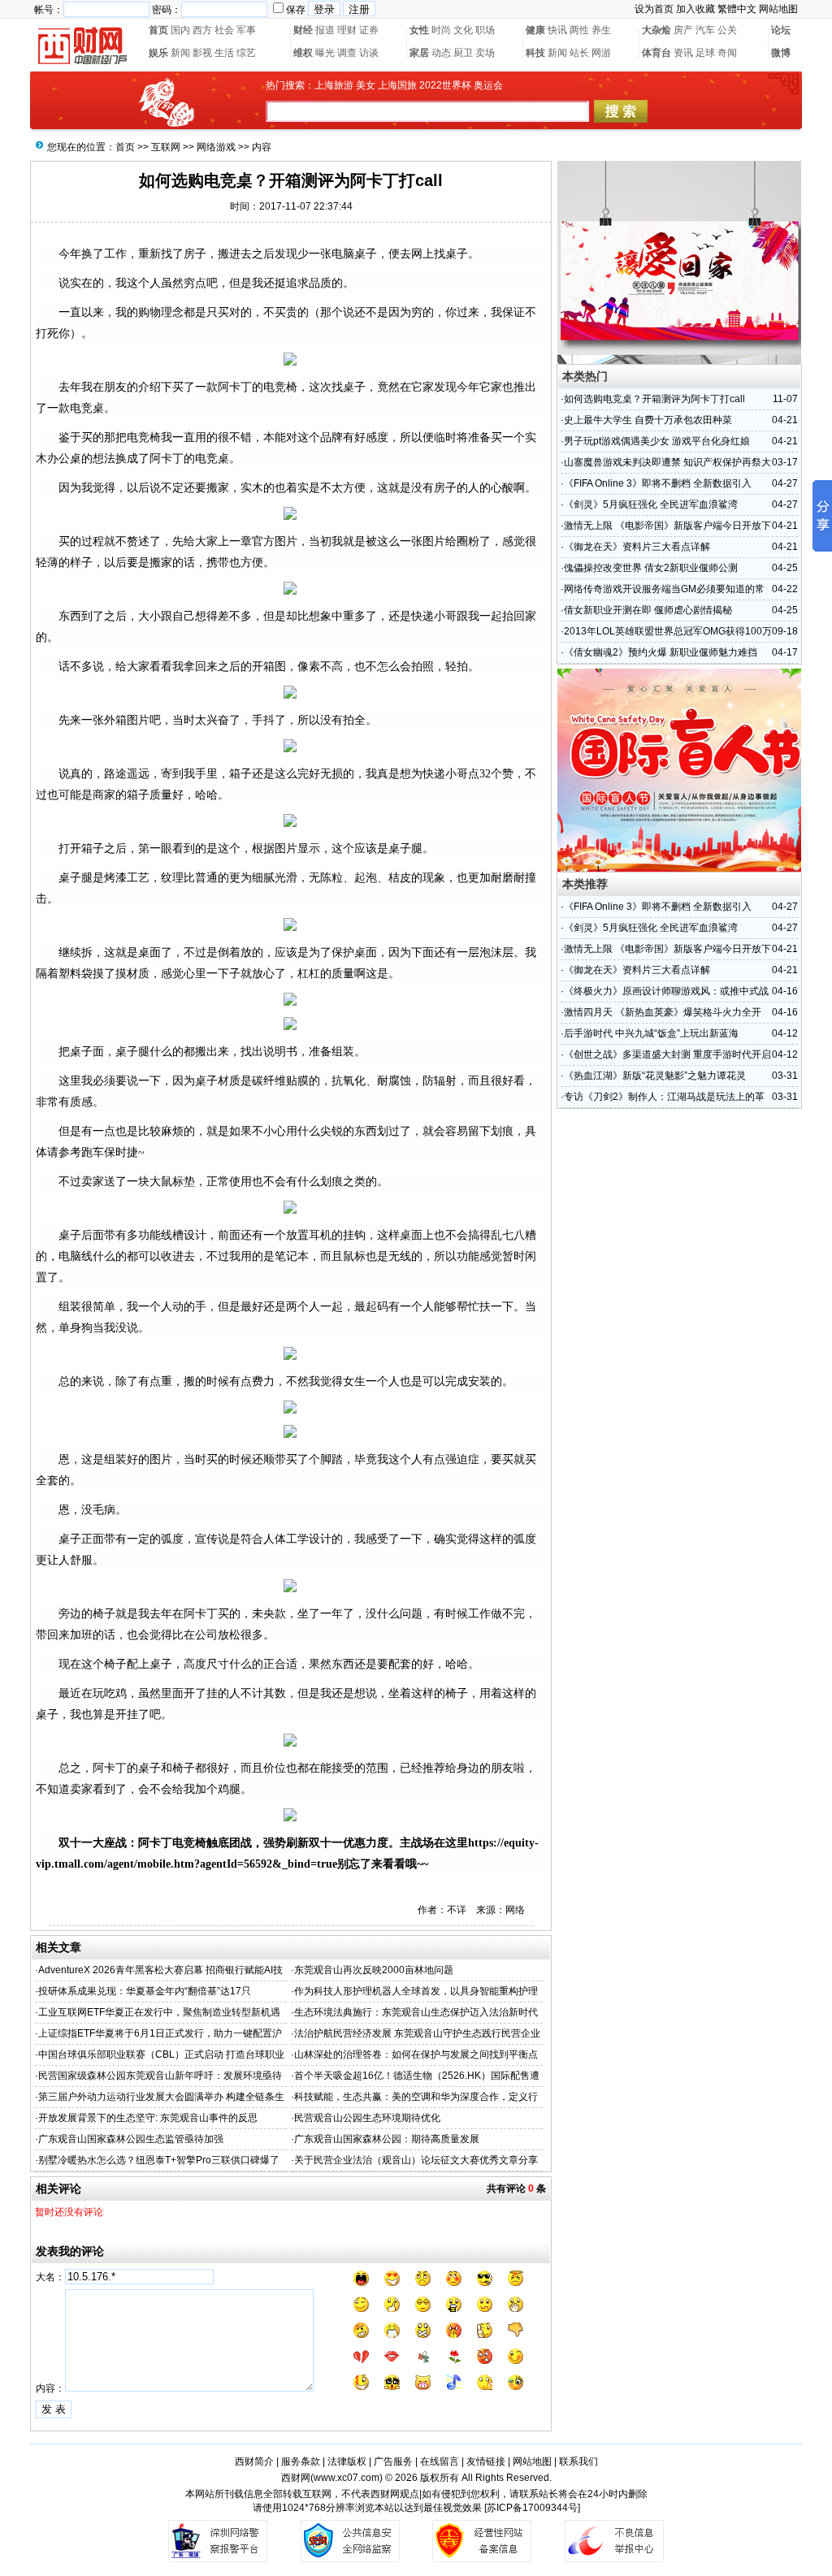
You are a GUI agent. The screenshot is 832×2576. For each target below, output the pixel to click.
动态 (441, 53)
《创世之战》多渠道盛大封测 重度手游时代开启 (667, 1054)
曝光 (325, 53)
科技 (535, 53)
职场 (485, 30)
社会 (224, 30)
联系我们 (578, 2461)
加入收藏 (695, 9)
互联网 (166, 147)
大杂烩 (656, 30)
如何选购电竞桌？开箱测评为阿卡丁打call (654, 399)
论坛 (781, 30)
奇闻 (727, 53)
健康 (535, 30)
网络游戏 (216, 147)
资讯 (683, 53)
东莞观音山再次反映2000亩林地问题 (374, 1970)
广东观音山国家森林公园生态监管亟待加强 (131, 2139)
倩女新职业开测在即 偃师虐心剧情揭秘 (648, 610)
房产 (683, 30)
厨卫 (463, 53)
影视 (202, 53)
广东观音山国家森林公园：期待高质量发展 (387, 2139)
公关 (727, 30)
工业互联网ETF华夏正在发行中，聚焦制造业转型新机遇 (159, 2012)
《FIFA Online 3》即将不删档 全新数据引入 (658, 483)
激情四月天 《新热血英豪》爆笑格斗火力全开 (663, 1012)
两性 (579, 30)
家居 (419, 53)
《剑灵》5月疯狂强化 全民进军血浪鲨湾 (651, 504)
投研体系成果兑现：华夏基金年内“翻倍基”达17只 (145, 1991)
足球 (705, 53)
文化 (463, 30)
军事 (246, 30)
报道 (325, 30)
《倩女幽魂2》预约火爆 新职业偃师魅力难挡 (661, 652)
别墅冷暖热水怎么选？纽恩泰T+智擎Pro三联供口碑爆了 (159, 2160)
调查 (347, 53)
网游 (601, 53)
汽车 (705, 30)
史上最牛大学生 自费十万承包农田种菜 (648, 420)
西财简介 (254, 2461)
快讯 (557, 30)
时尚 (441, 30)
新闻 (180, 53)
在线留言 (440, 2461)
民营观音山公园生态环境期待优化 (367, 2118)
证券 (369, 30)
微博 (781, 53)
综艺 (246, 53)
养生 (601, 30)
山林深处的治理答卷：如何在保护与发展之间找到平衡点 (416, 2054)
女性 (419, 30)
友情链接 (486, 2461)
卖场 (485, 53)
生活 (224, 53)
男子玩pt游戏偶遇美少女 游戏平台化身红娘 (657, 441)
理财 (347, 30)
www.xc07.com (347, 2478)
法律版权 (347, 2461)
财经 (303, 30)
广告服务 (393, 2461)
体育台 (656, 53)
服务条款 (301, 2461)
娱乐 (158, 53)
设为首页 (654, 9)
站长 (579, 53)
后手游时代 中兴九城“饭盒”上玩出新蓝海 (651, 1033)
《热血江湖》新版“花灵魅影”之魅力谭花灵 (655, 1076)
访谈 (369, 53)
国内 (180, 30)
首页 (158, 30)
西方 (202, 30)
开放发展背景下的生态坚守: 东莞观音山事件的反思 (148, 2118)
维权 (303, 53)
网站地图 (778, 9)
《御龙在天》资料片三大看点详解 (637, 547)
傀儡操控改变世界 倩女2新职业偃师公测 (651, 568)
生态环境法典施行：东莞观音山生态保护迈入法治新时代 (416, 2012)
